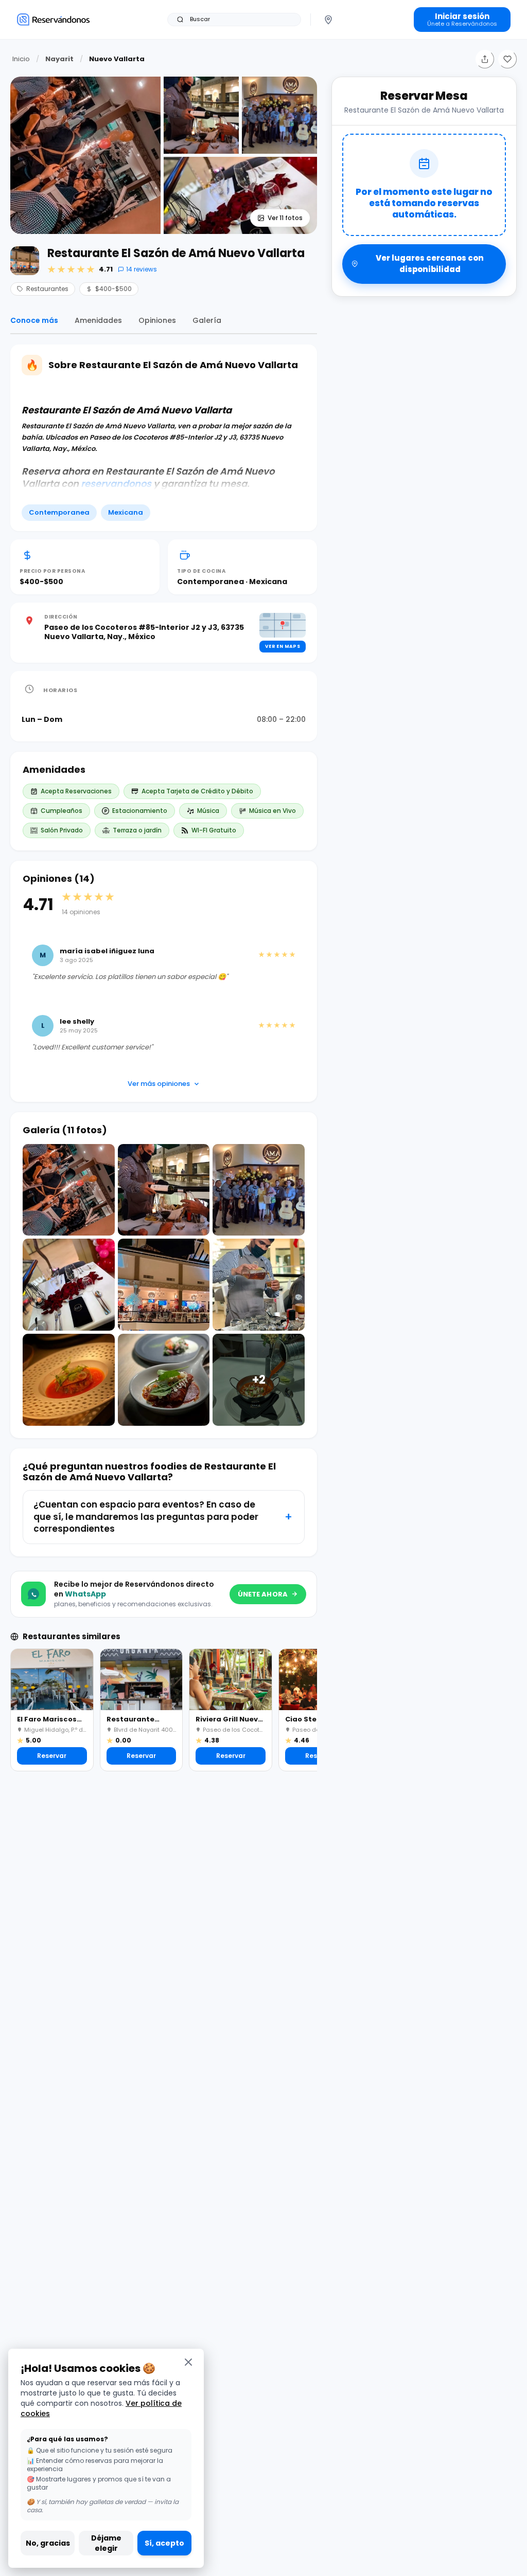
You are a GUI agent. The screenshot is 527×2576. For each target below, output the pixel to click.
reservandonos (116, 484)
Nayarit (59, 59)
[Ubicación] (328, 20)
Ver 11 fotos (285, 218)
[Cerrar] (188, 2362)
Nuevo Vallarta (117, 59)
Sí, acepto (164, 2543)
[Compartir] (485, 59)
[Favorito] (507, 59)
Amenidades (98, 320)
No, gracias (48, 2543)
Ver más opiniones (159, 1084)
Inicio (21, 59)
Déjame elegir (106, 2543)
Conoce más (34, 320)
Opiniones (157, 320)
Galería (207, 320)
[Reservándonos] (53, 19)
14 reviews (142, 269)
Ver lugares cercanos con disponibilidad (430, 264)
